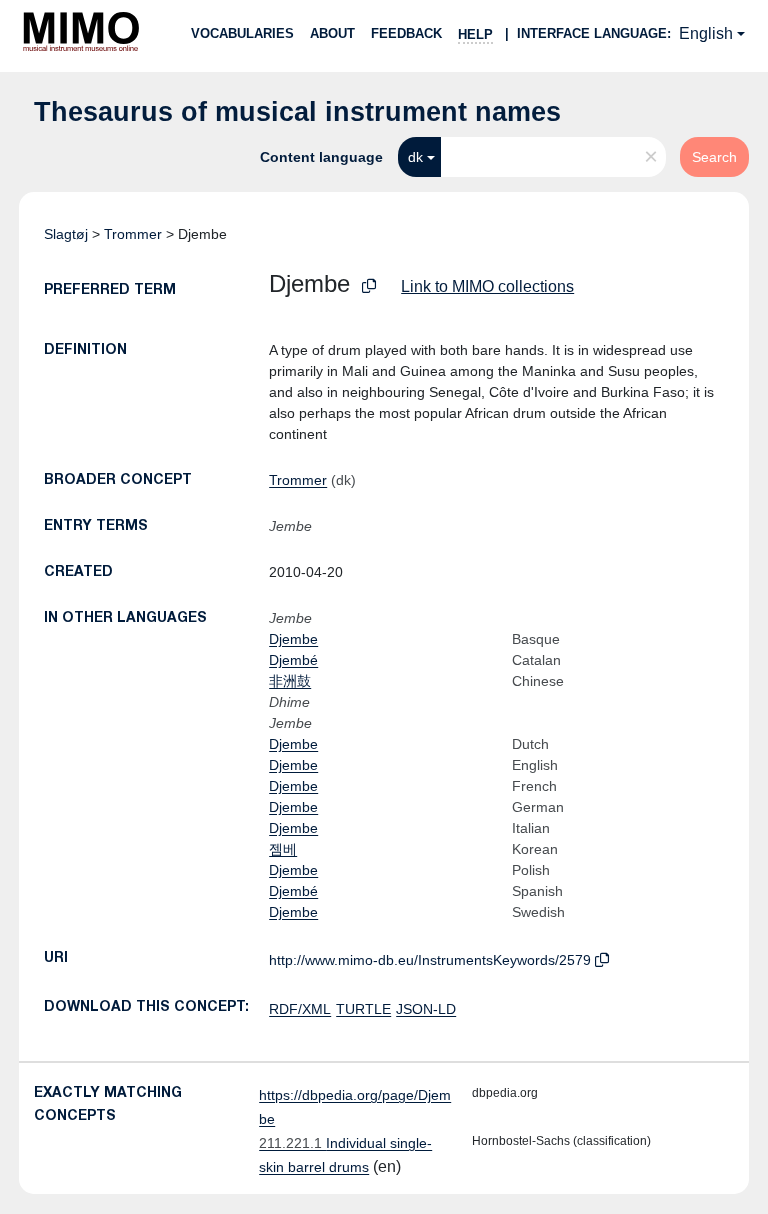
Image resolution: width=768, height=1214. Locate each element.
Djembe (293, 639)
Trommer (133, 234)
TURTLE (363, 1009)
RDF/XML (300, 1009)
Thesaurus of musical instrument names (297, 112)
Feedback (406, 33)
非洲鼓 (290, 681)
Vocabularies (242, 33)
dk (415, 157)
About (332, 33)
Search (714, 157)
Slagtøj (66, 234)
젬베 (283, 849)
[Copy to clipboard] (369, 286)
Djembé (293, 660)
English (706, 33)
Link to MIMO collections (487, 286)
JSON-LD (426, 1009)
